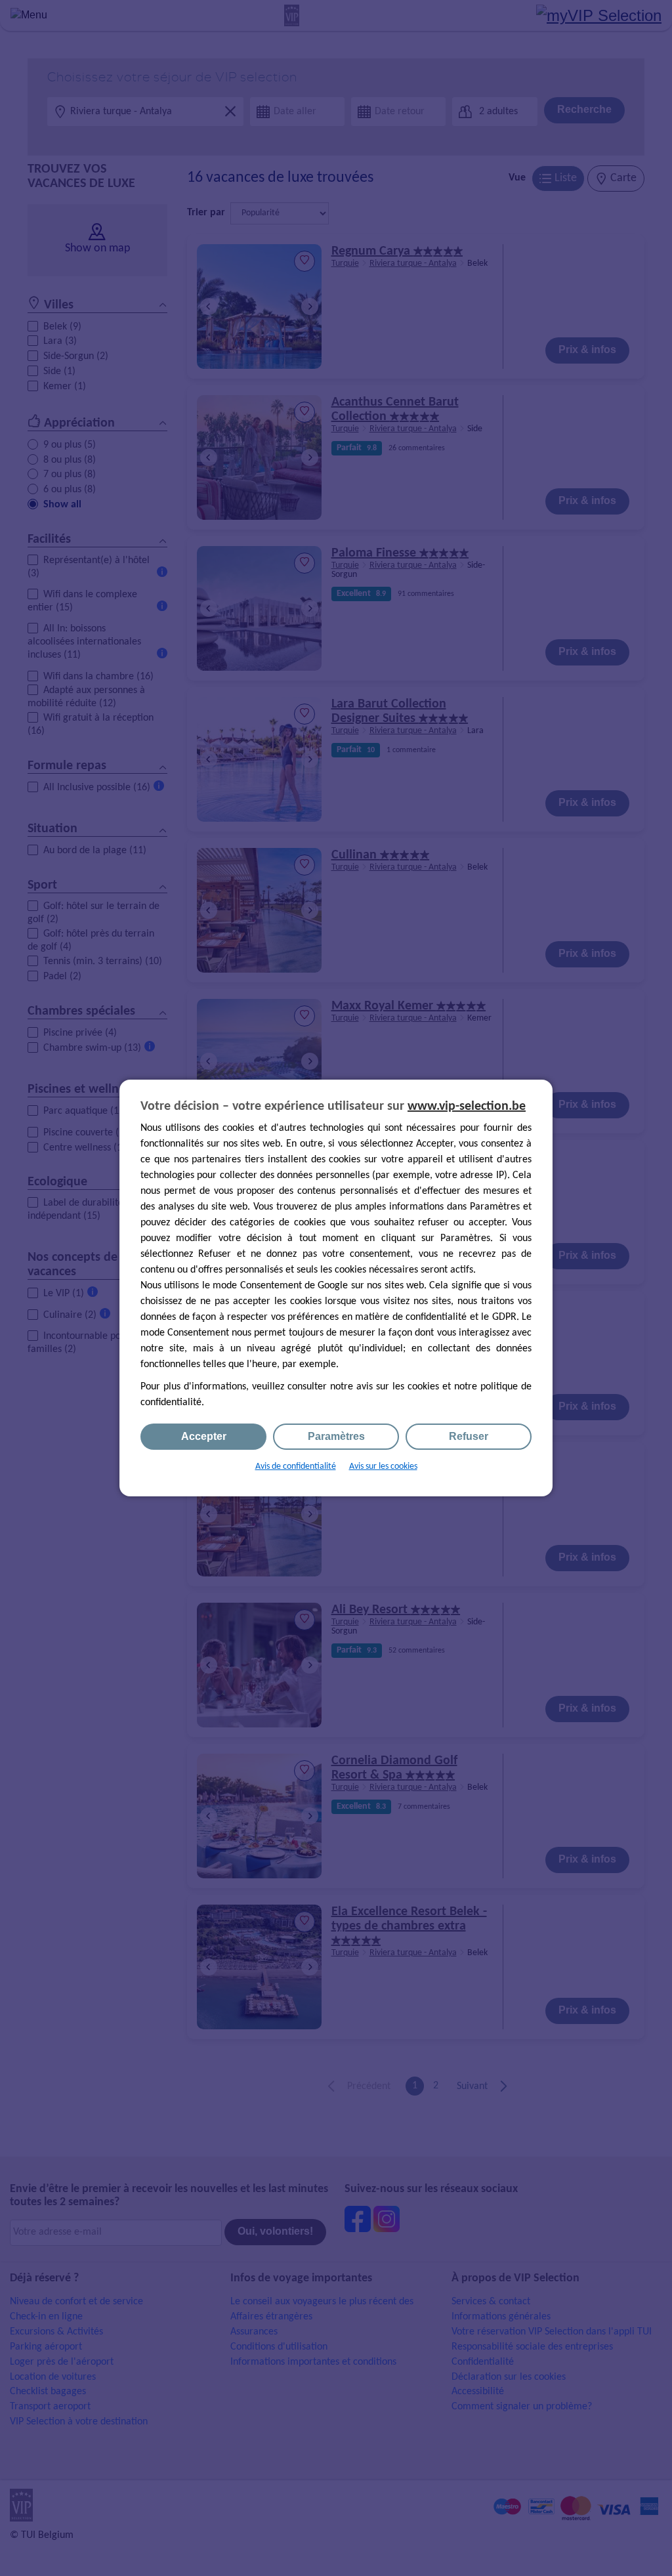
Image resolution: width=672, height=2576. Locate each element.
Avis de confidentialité (296, 1467)
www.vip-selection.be (467, 1107)
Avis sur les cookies (383, 1467)
